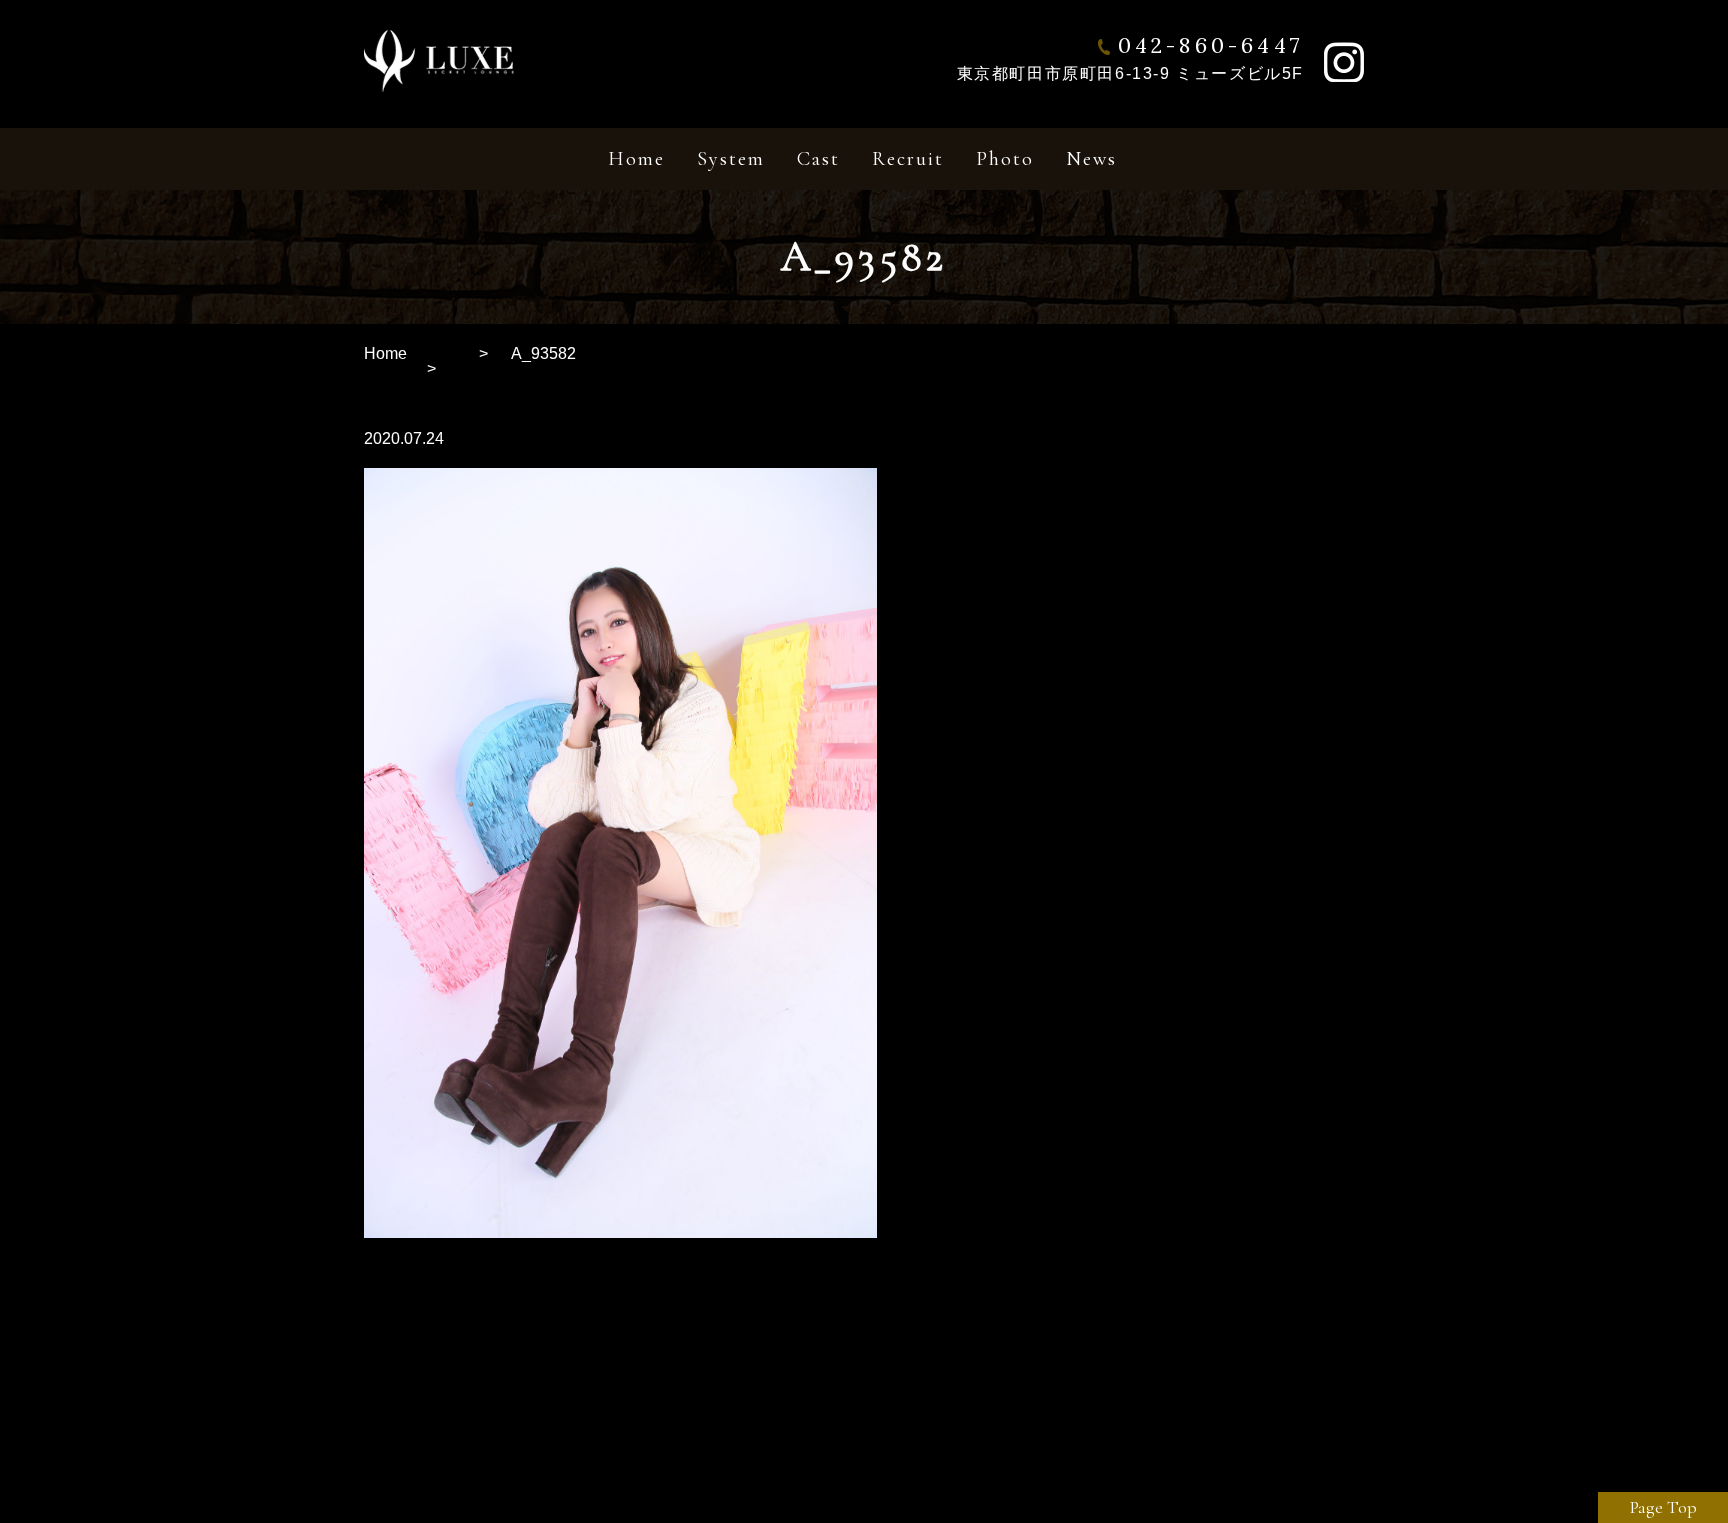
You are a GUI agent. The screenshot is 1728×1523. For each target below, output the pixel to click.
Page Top (1663, 1507)
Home (385, 353)
